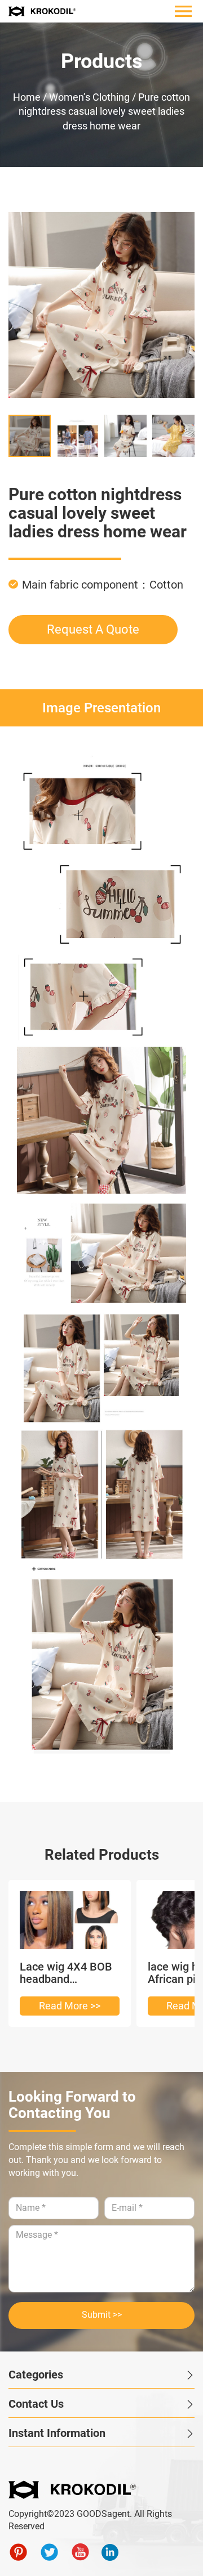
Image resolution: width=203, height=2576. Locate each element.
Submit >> (102, 2315)
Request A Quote (93, 629)
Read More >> (70, 2006)
